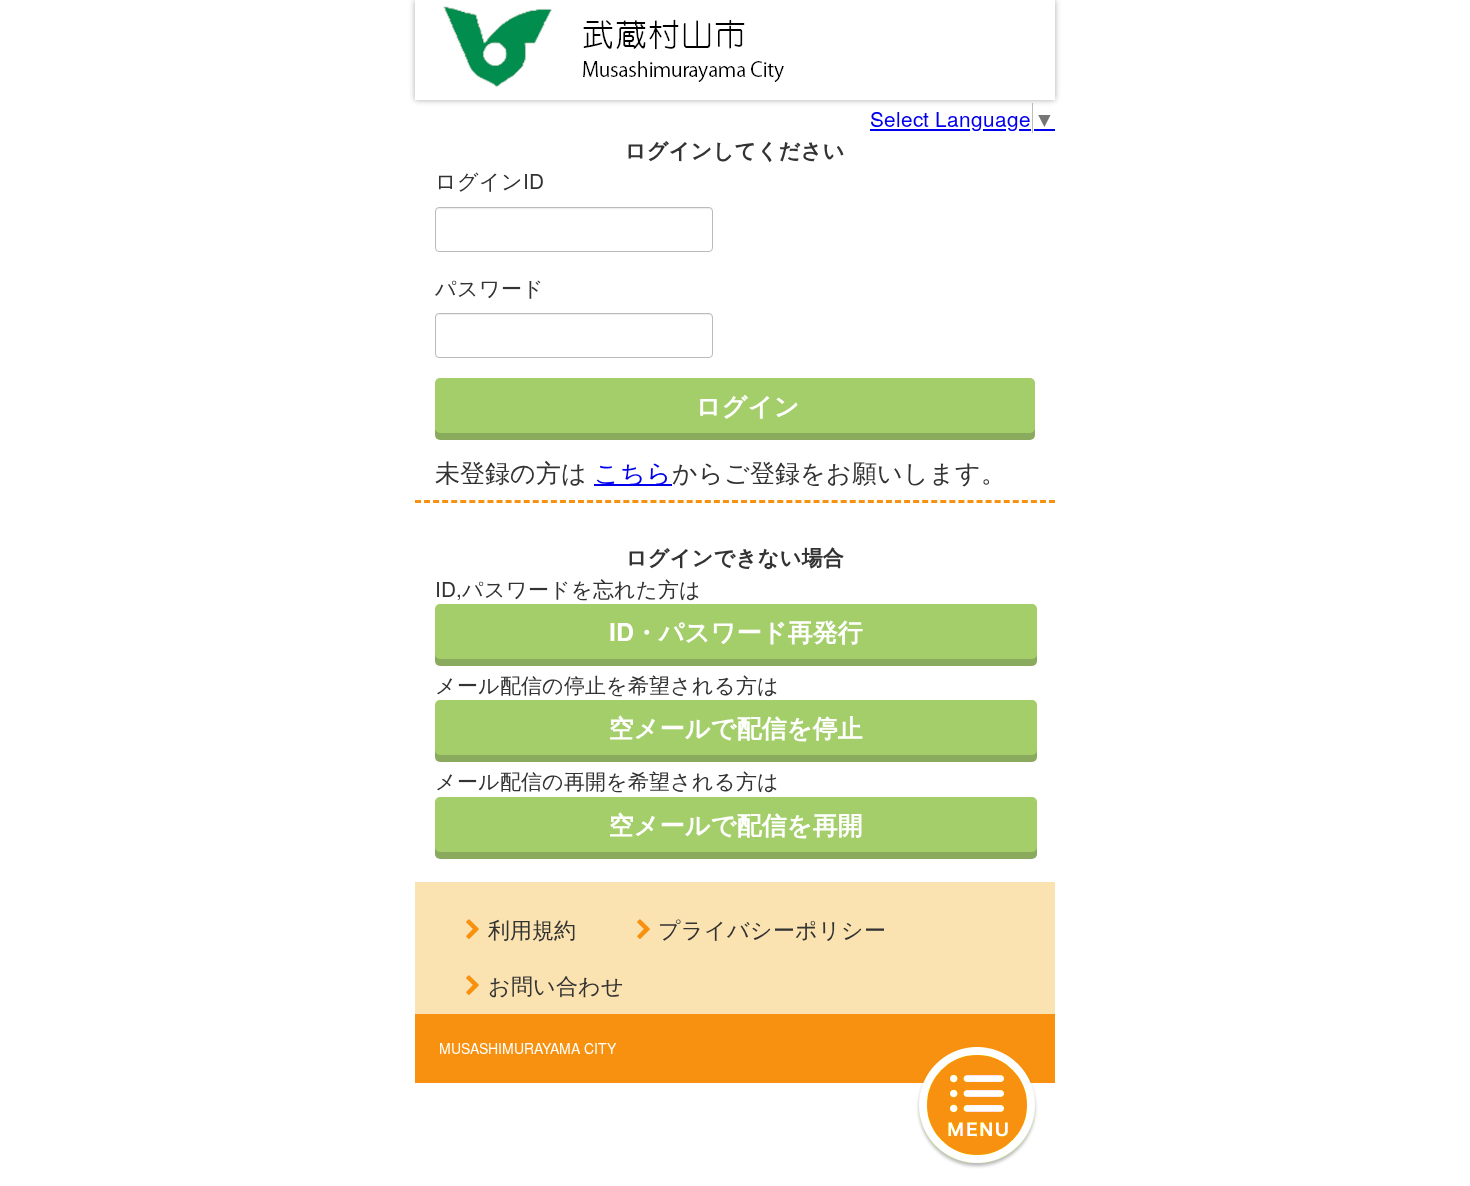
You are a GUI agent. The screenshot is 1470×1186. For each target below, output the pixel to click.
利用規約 (532, 928)
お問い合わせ (556, 984)
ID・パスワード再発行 (736, 631)
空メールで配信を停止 (736, 727)
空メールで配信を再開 (736, 824)
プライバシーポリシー (772, 928)
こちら (633, 471)
